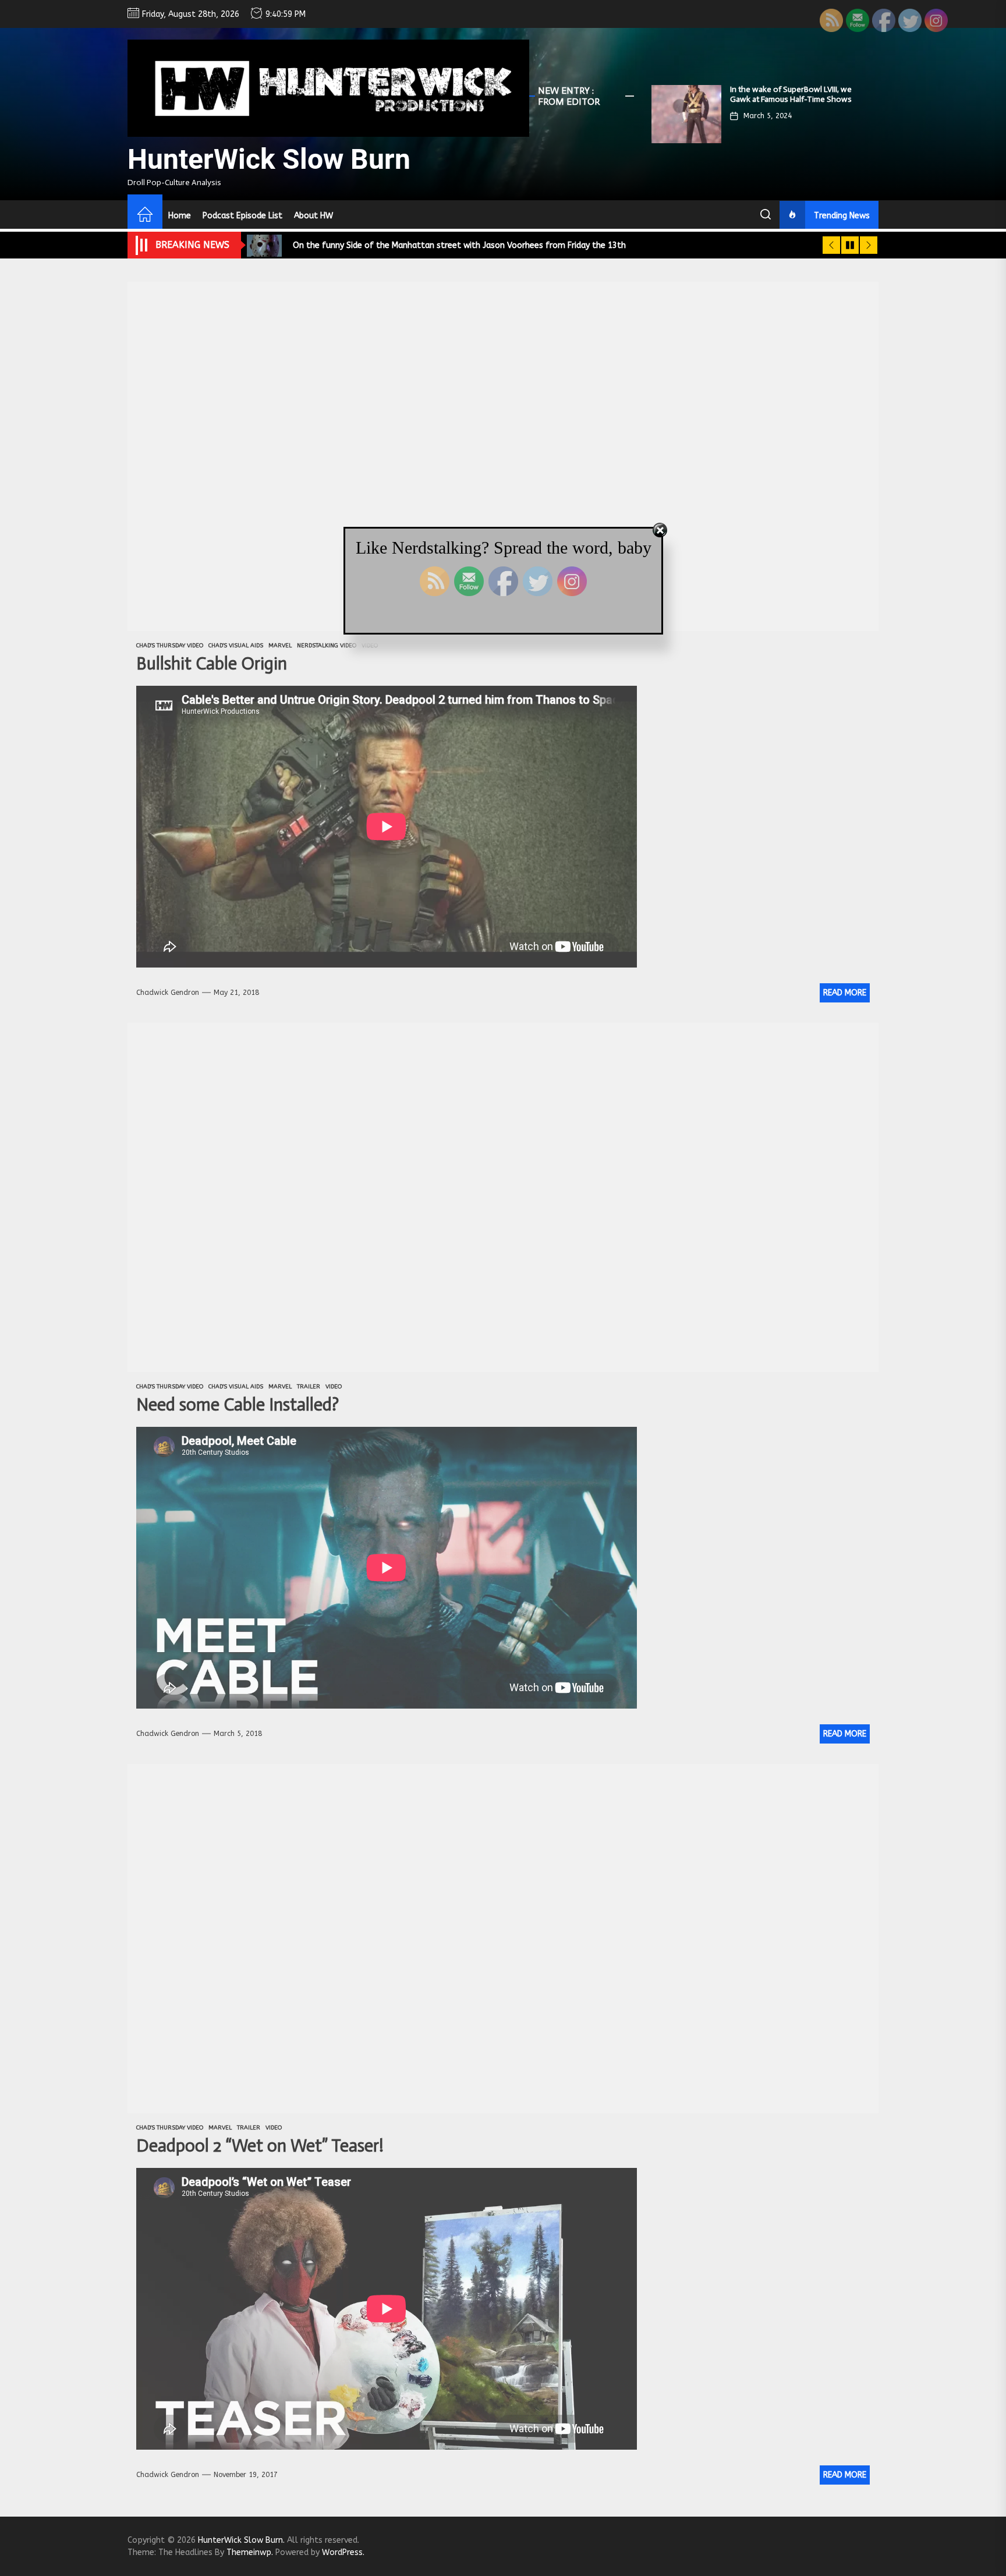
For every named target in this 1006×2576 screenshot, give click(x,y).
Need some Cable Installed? (238, 1405)
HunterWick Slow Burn (269, 159)
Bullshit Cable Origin (212, 664)
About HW (314, 216)
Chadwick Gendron (168, 993)
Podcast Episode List (242, 216)
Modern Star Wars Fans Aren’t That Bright (793, 94)
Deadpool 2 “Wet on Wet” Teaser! (260, 2146)
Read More (845, 993)
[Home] (145, 216)
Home (180, 216)
